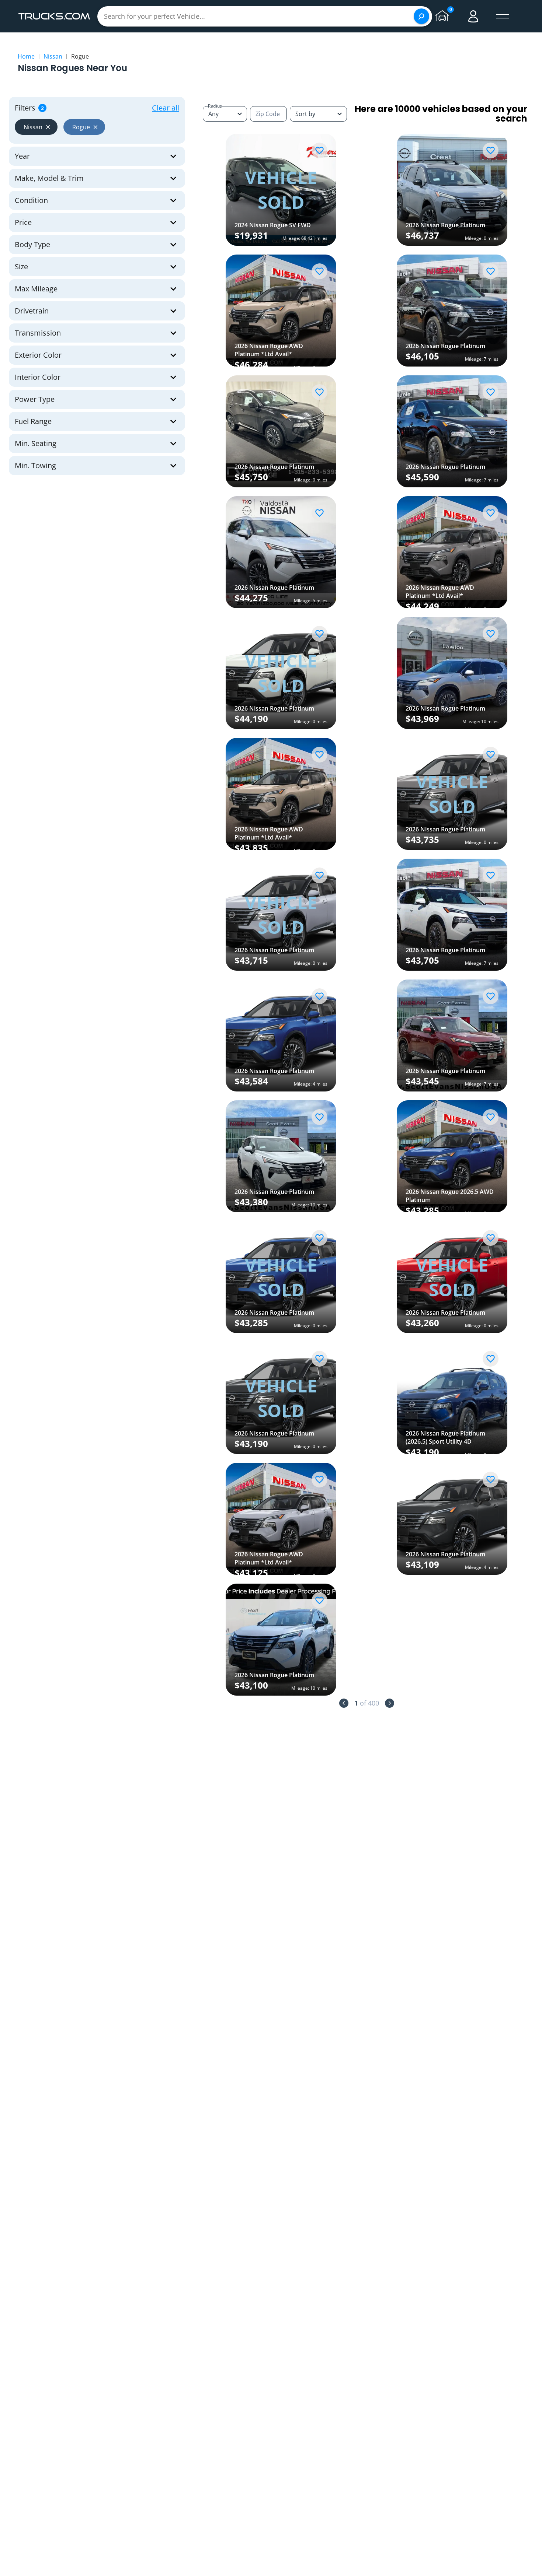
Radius (215, 106)
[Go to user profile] (473, 16)
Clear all (166, 108)
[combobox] (318, 114)
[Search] (421, 16)
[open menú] (503, 16)
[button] (36, 127)
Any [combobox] (213, 114)
